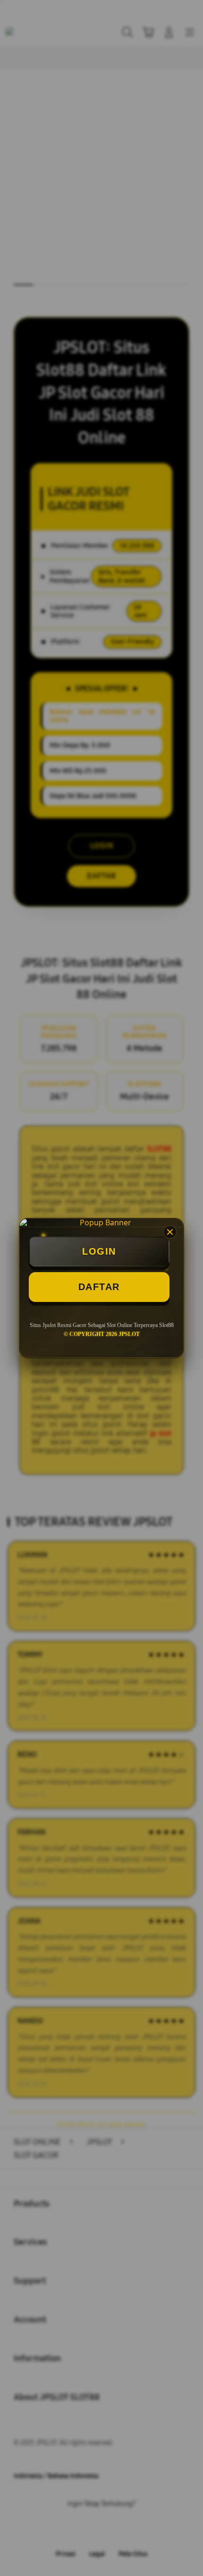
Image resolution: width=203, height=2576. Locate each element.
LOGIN (99, 1251)
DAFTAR (99, 1287)
